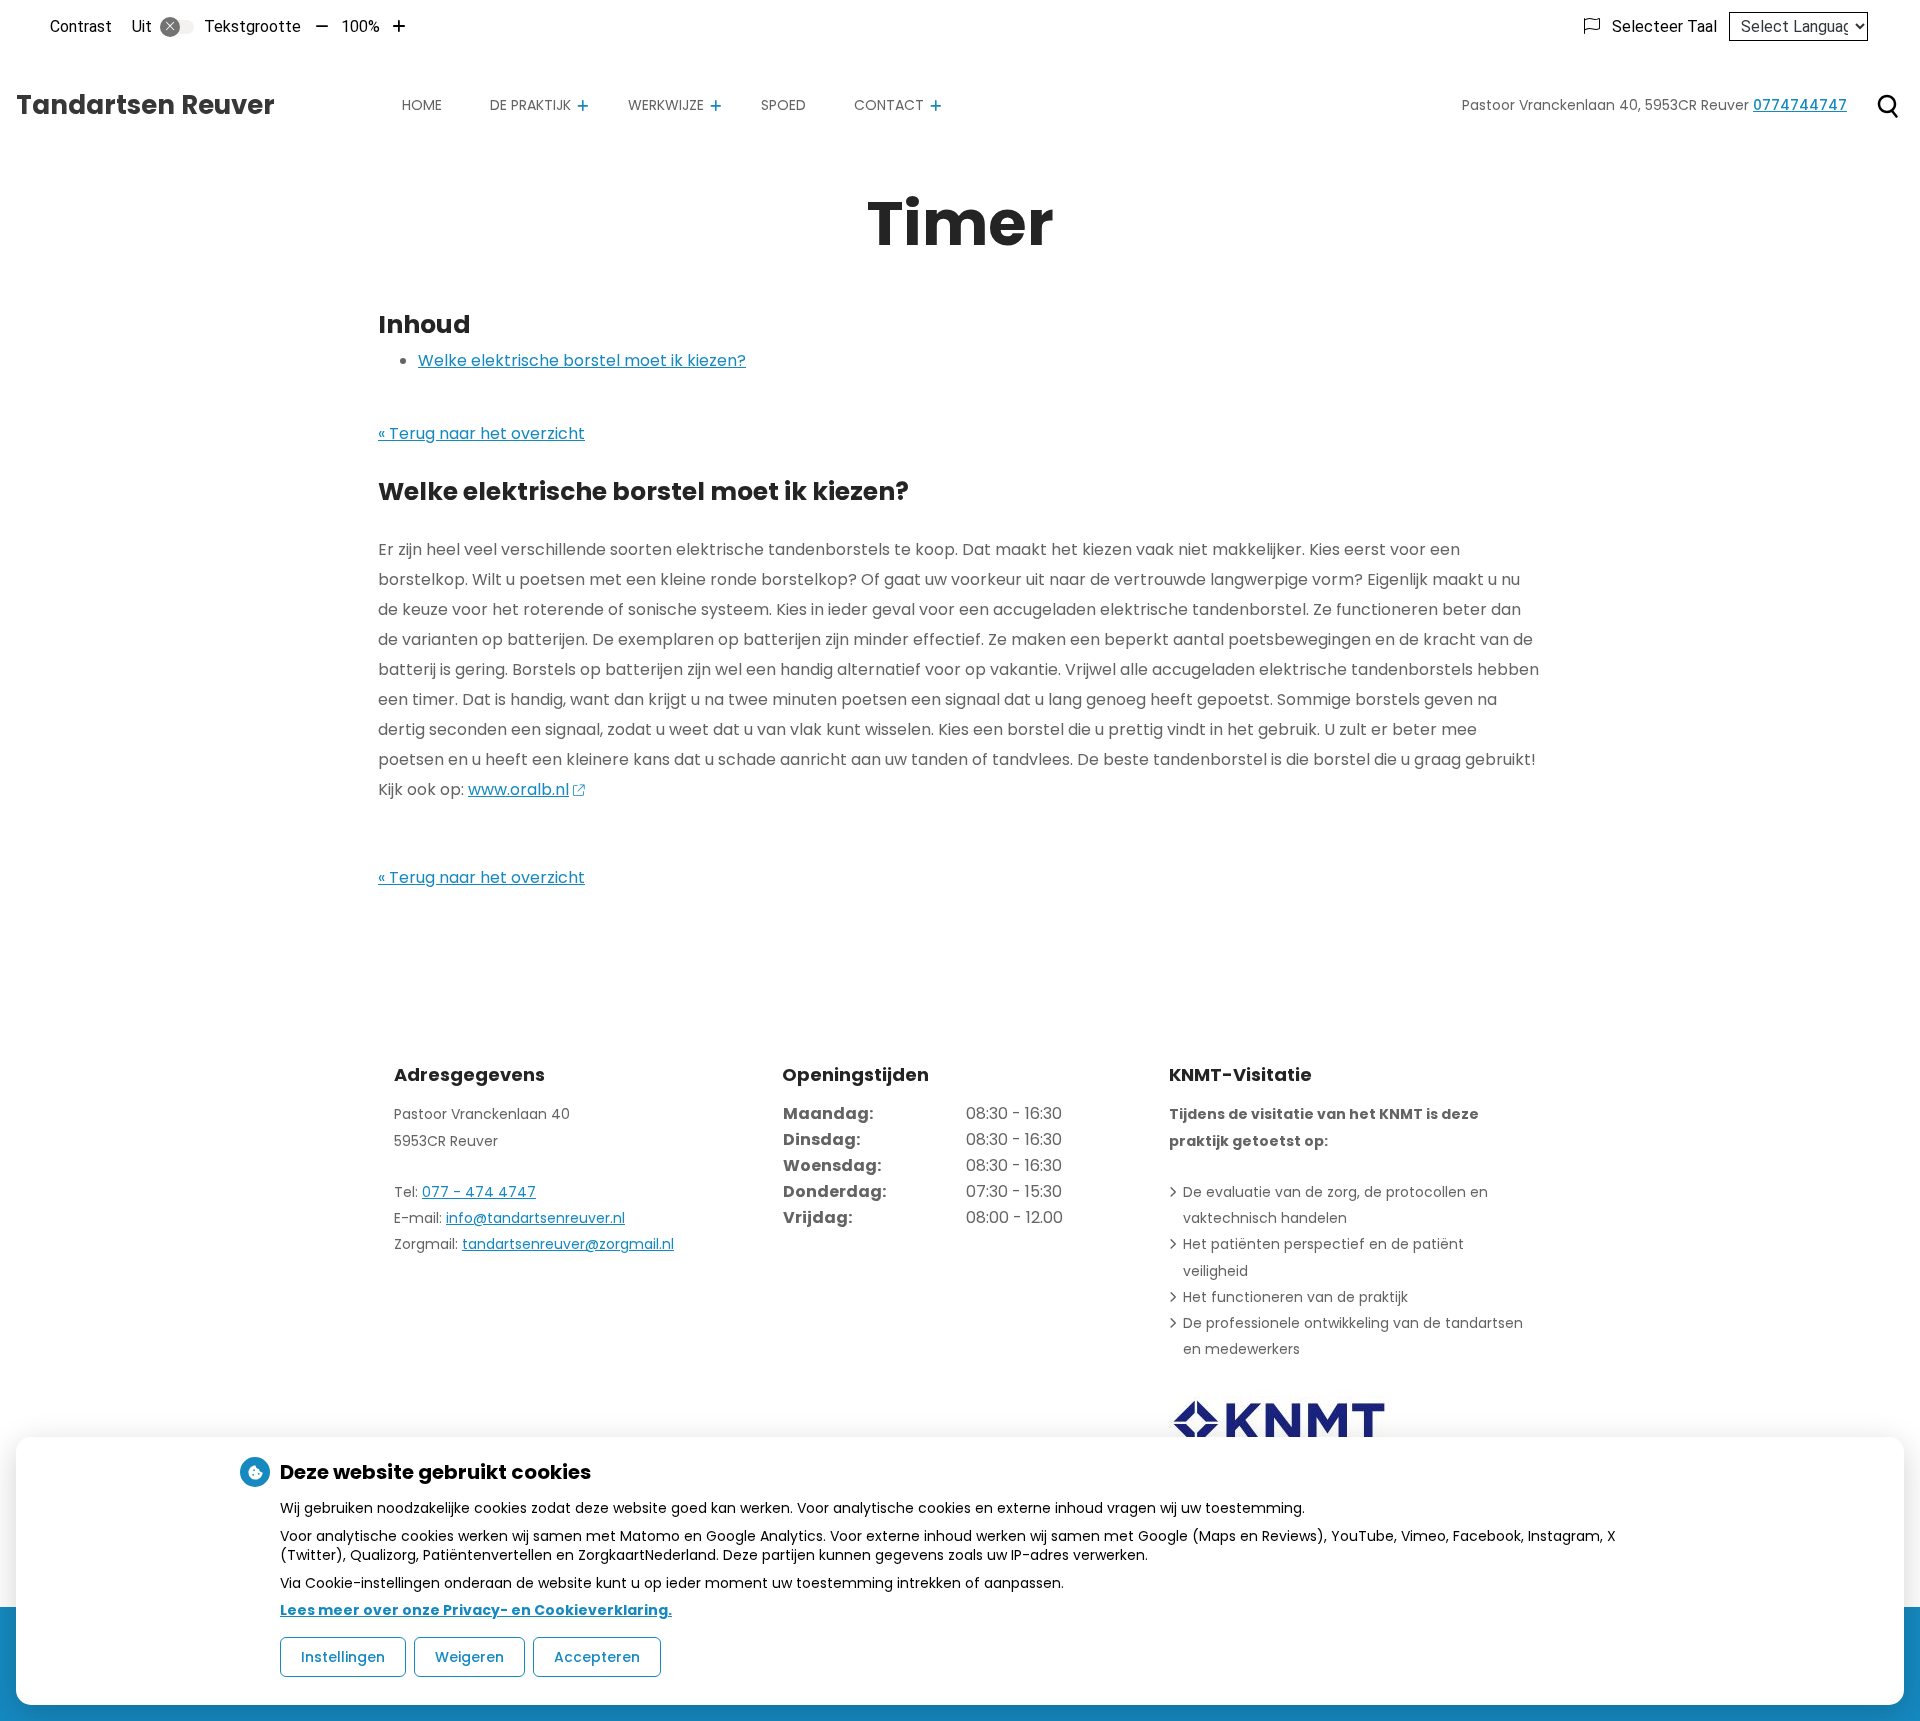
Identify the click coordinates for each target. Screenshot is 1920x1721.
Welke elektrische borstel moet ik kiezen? (582, 360)
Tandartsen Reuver (145, 105)
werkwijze (666, 105)
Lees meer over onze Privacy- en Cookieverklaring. (476, 1610)
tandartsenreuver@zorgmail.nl (568, 1244)
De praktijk (530, 105)
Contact (889, 105)
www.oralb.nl (518, 789)
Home (422, 105)
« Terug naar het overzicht (481, 433)
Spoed (783, 105)
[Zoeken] (1887, 106)
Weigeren (469, 1657)
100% (360, 26)
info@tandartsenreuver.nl (535, 1218)
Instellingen (343, 1657)
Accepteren (597, 1657)
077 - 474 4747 (479, 1192)
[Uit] (177, 27)
